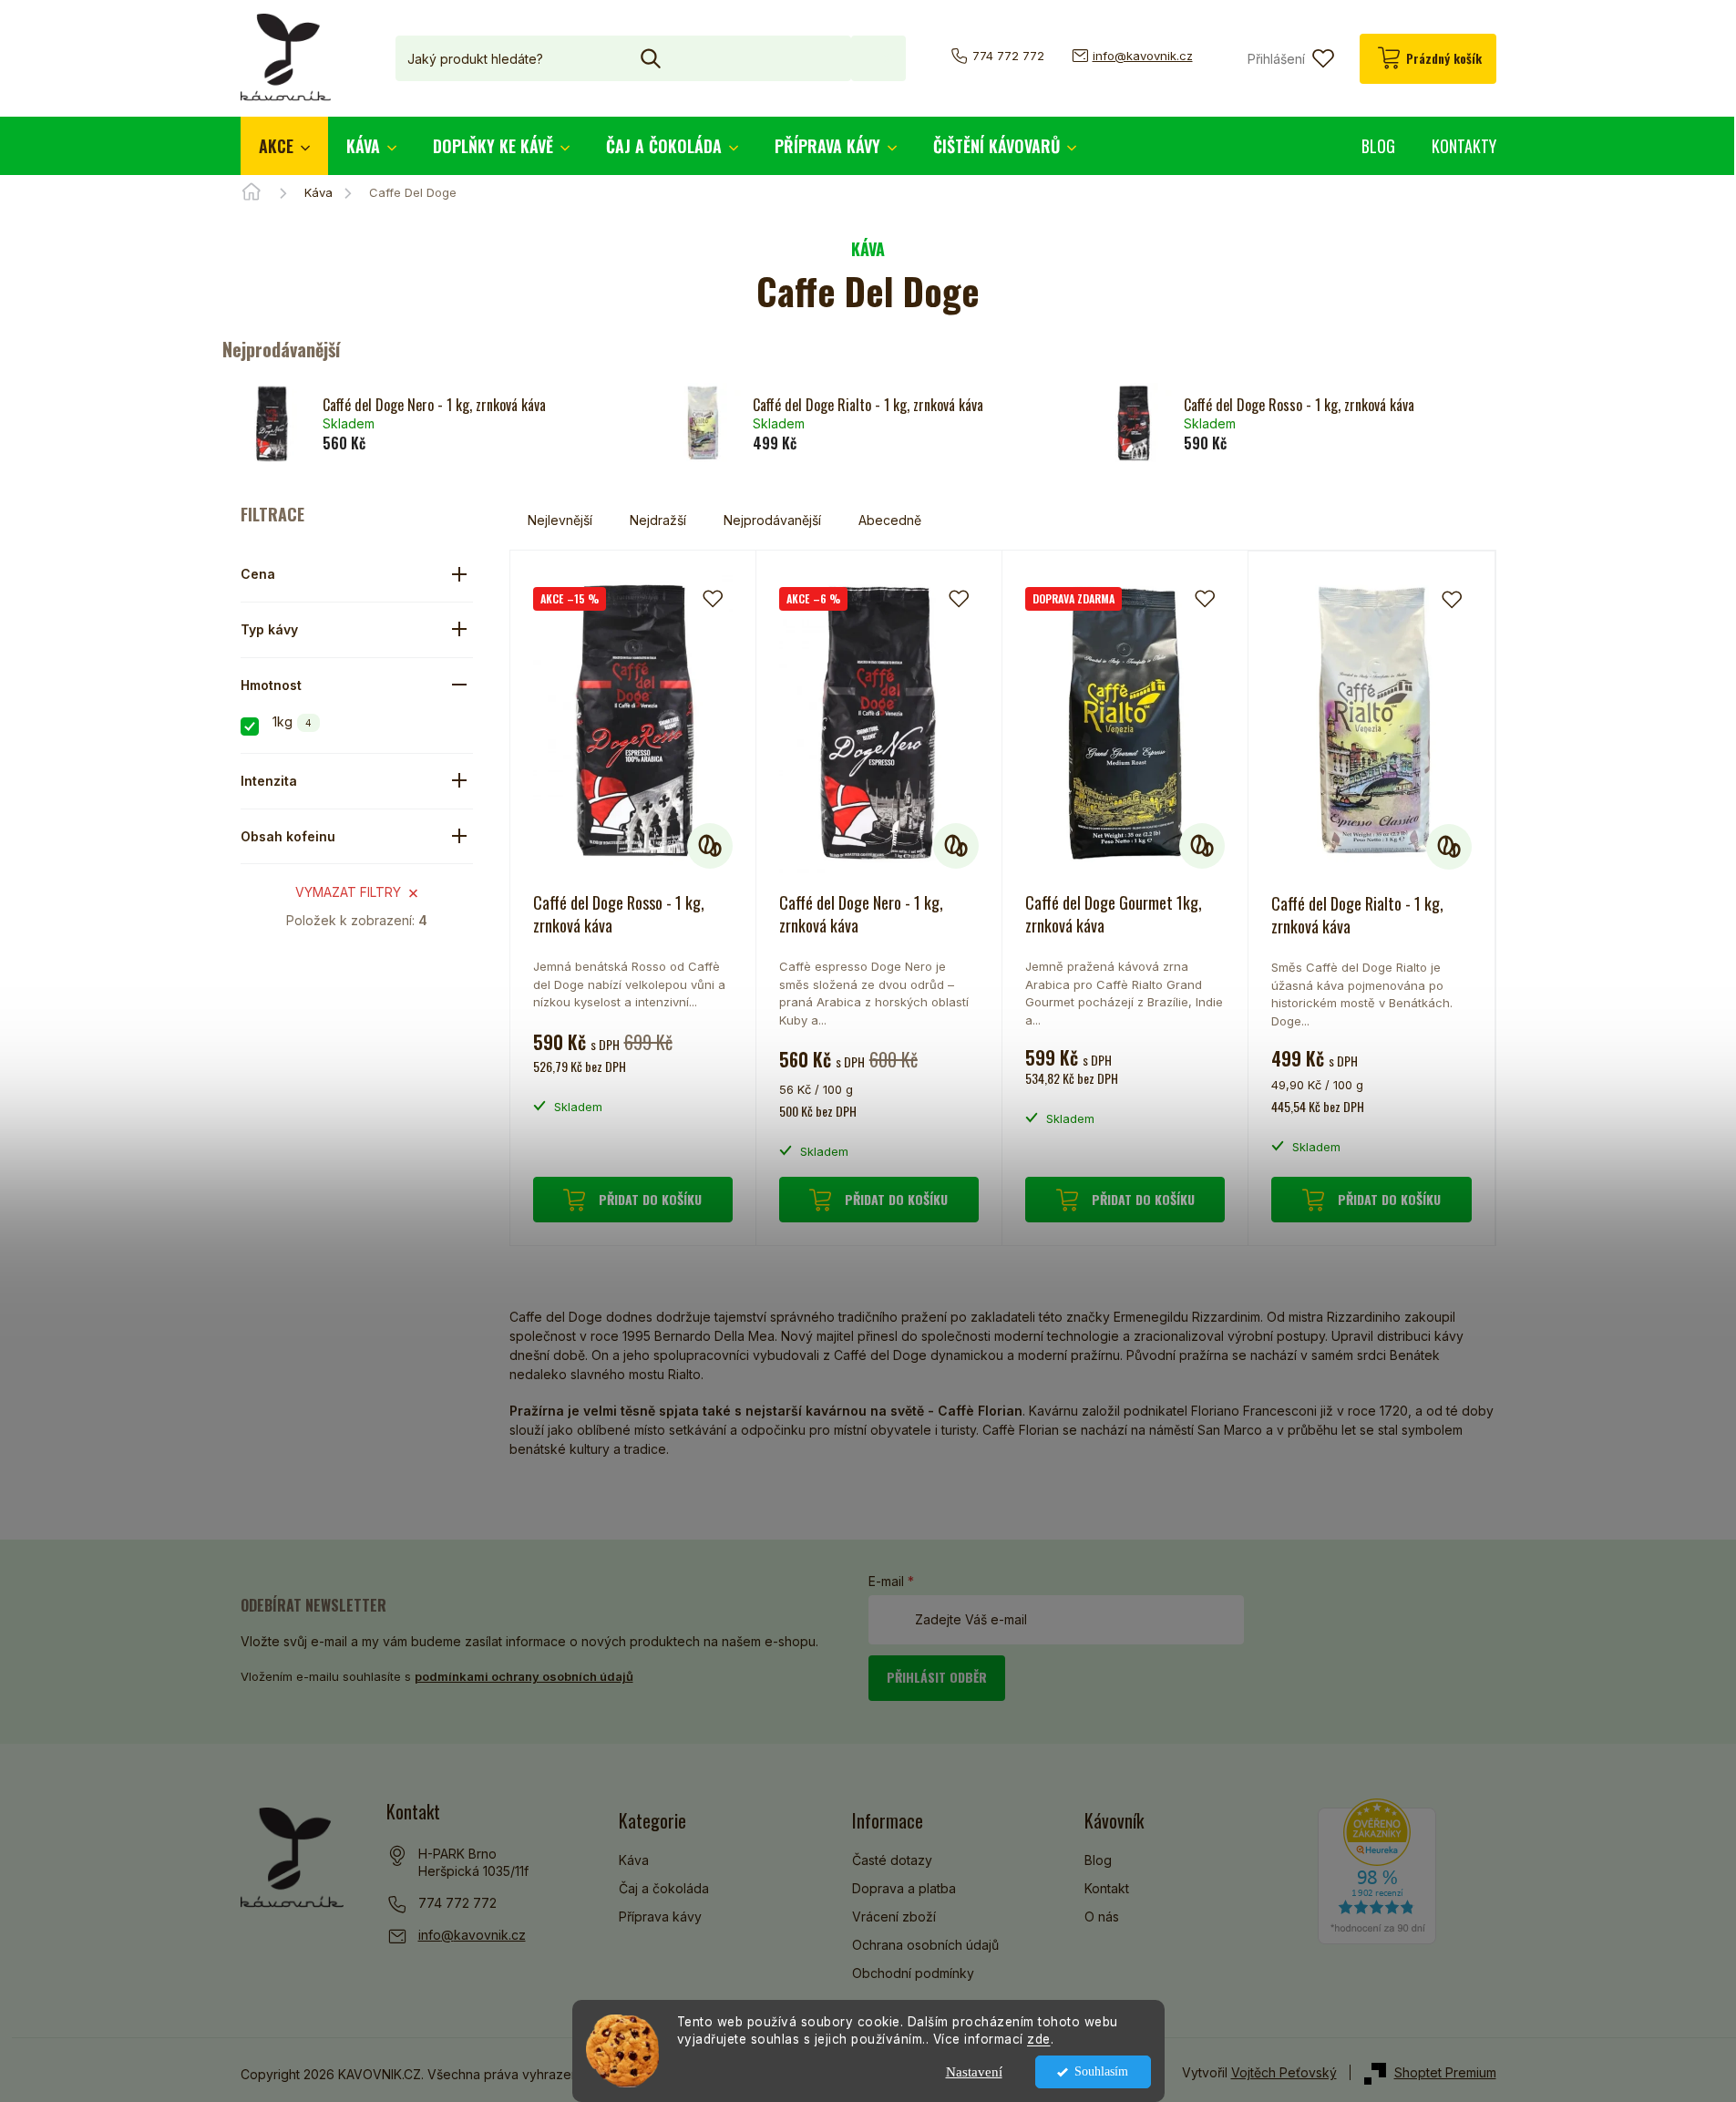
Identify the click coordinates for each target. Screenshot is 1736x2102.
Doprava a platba (904, 1888)
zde (1039, 2039)
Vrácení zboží (894, 1917)
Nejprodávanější (772, 520)
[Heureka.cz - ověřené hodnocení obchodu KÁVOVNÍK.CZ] (1377, 1871)
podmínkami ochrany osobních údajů (524, 1676)
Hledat (878, 58)
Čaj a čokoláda (664, 1888)
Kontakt (1107, 1888)
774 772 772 (457, 1903)
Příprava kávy (660, 1917)
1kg (292, 721)
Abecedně (890, 520)
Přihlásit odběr (937, 1677)
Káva (634, 1860)
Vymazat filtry (348, 892)
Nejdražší (658, 520)
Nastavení (974, 2072)
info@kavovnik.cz (472, 1935)
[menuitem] (284, 146)
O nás (1102, 1917)
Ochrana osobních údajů (925, 1945)
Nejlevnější (560, 520)
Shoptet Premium (1445, 2072)
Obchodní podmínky (913, 1973)
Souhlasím (1101, 2071)
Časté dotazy (892, 1860)
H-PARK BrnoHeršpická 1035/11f (473, 1863)
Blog (1098, 1860)
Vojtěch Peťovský (1284, 2072)
